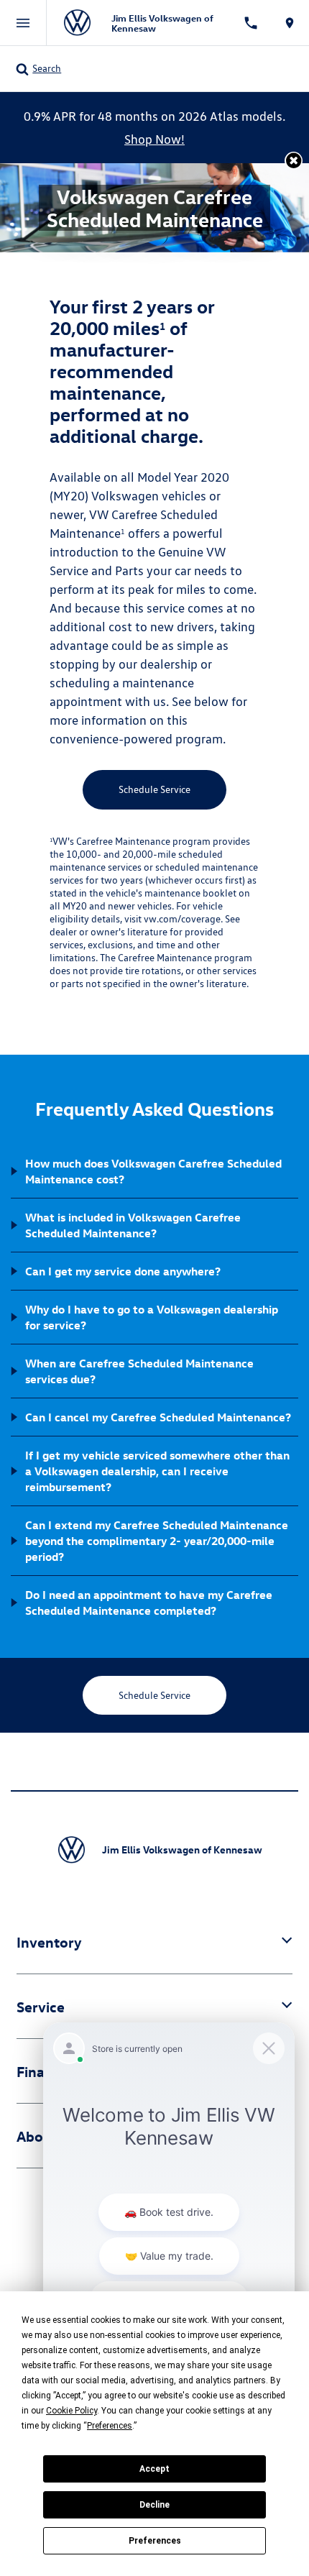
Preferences (155, 2541)
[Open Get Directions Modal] (290, 23)
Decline (154, 2505)
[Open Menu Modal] (23, 23)
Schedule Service (154, 789)
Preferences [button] (110, 2426)
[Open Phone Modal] (252, 23)
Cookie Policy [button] (72, 2411)
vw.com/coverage (182, 919)
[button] (294, 161)
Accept (154, 2469)
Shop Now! (154, 139)
